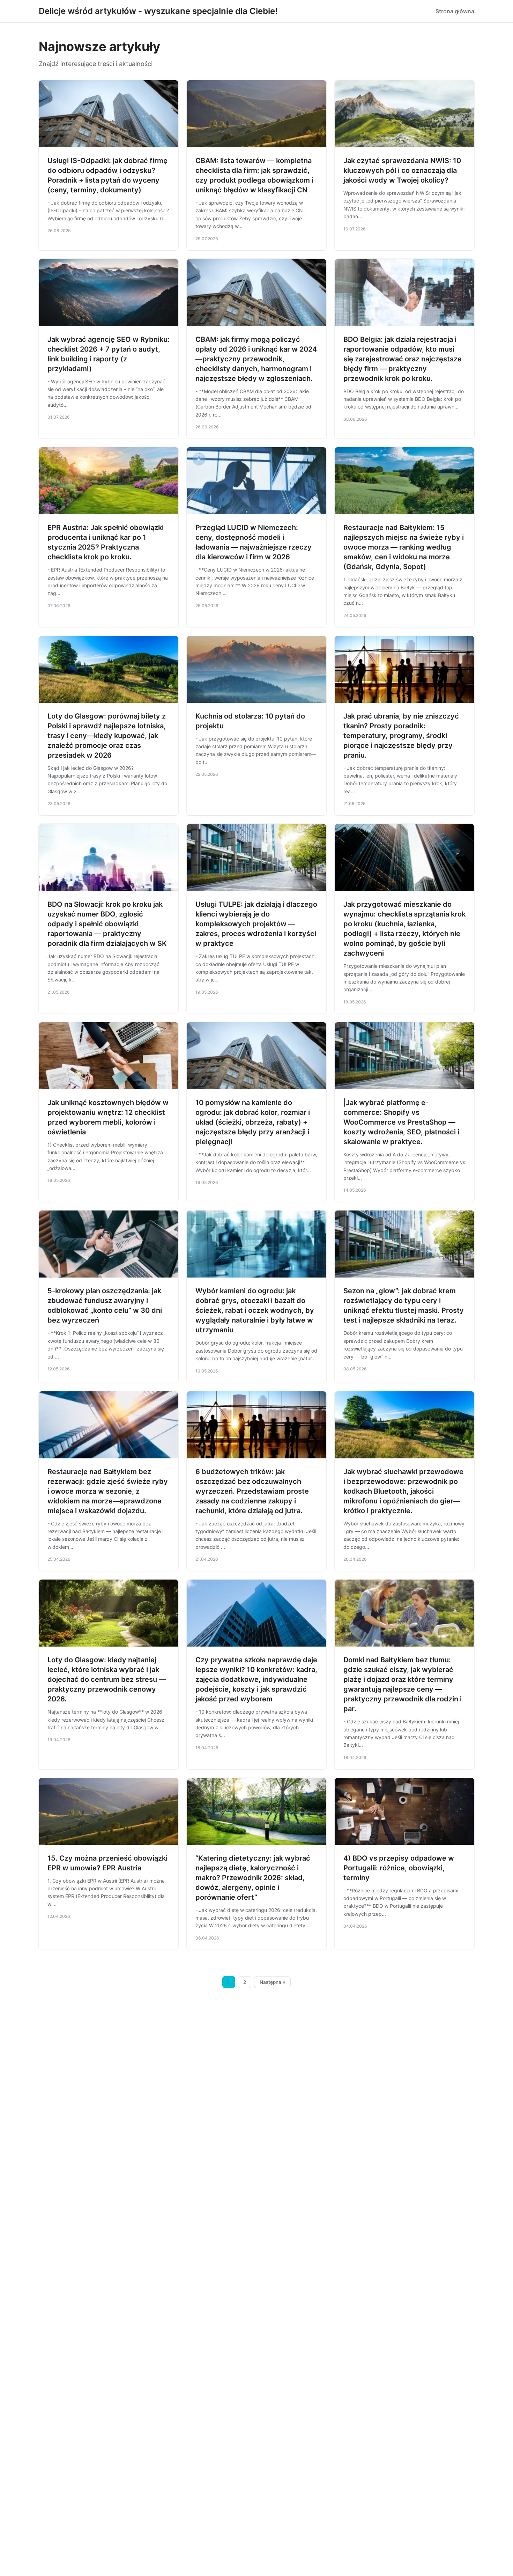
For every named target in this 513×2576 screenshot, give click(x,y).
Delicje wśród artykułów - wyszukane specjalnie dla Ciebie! (158, 11)
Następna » (273, 1982)
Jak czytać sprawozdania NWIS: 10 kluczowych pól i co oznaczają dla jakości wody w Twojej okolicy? (402, 170)
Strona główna (455, 11)
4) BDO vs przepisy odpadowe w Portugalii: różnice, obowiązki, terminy (399, 1868)
